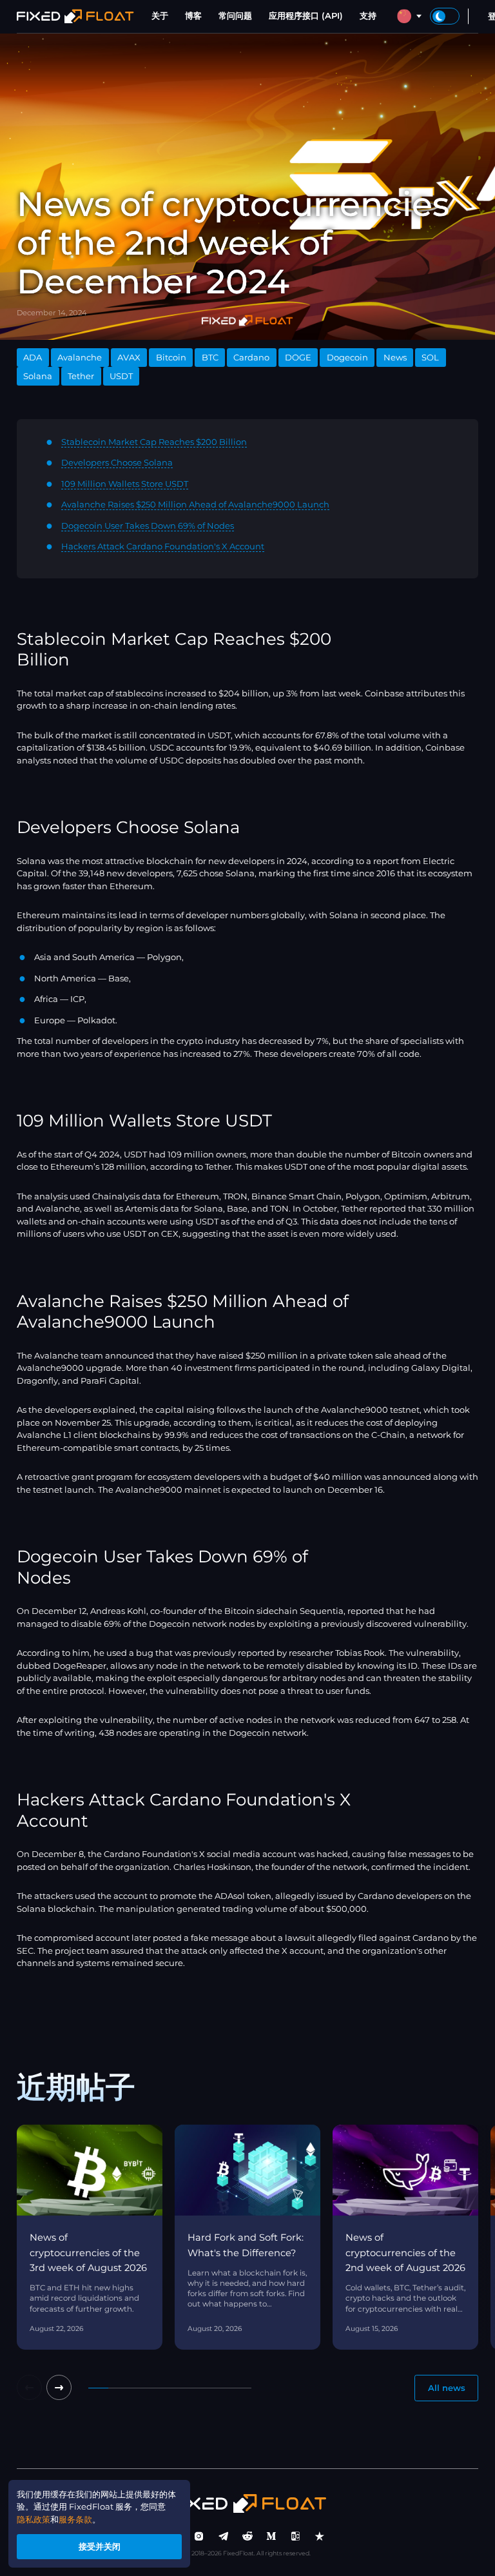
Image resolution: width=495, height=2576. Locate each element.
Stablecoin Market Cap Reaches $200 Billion (154, 442)
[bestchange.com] (296, 2537)
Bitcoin (171, 357)
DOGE (298, 357)
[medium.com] (271, 2537)
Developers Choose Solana (117, 462)
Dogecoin (347, 357)
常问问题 (235, 15)
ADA (33, 357)
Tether (81, 376)
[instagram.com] (199, 2537)
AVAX (129, 357)
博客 (193, 15)
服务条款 (75, 2519)
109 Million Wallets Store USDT (125, 484)
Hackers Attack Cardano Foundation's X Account (163, 546)
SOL (430, 357)
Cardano (251, 357)
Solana (38, 376)
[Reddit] (247, 2537)
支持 (368, 15)
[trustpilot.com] (320, 2537)
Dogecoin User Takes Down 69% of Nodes (148, 526)
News (395, 357)
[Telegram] (224, 2537)
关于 (160, 15)
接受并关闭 (100, 2546)
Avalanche (80, 357)
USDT (121, 376)
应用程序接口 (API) (306, 15)
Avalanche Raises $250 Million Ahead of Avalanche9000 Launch (195, 504)
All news (447, 2388)
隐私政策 (34, 2519)
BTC (210, 357)
